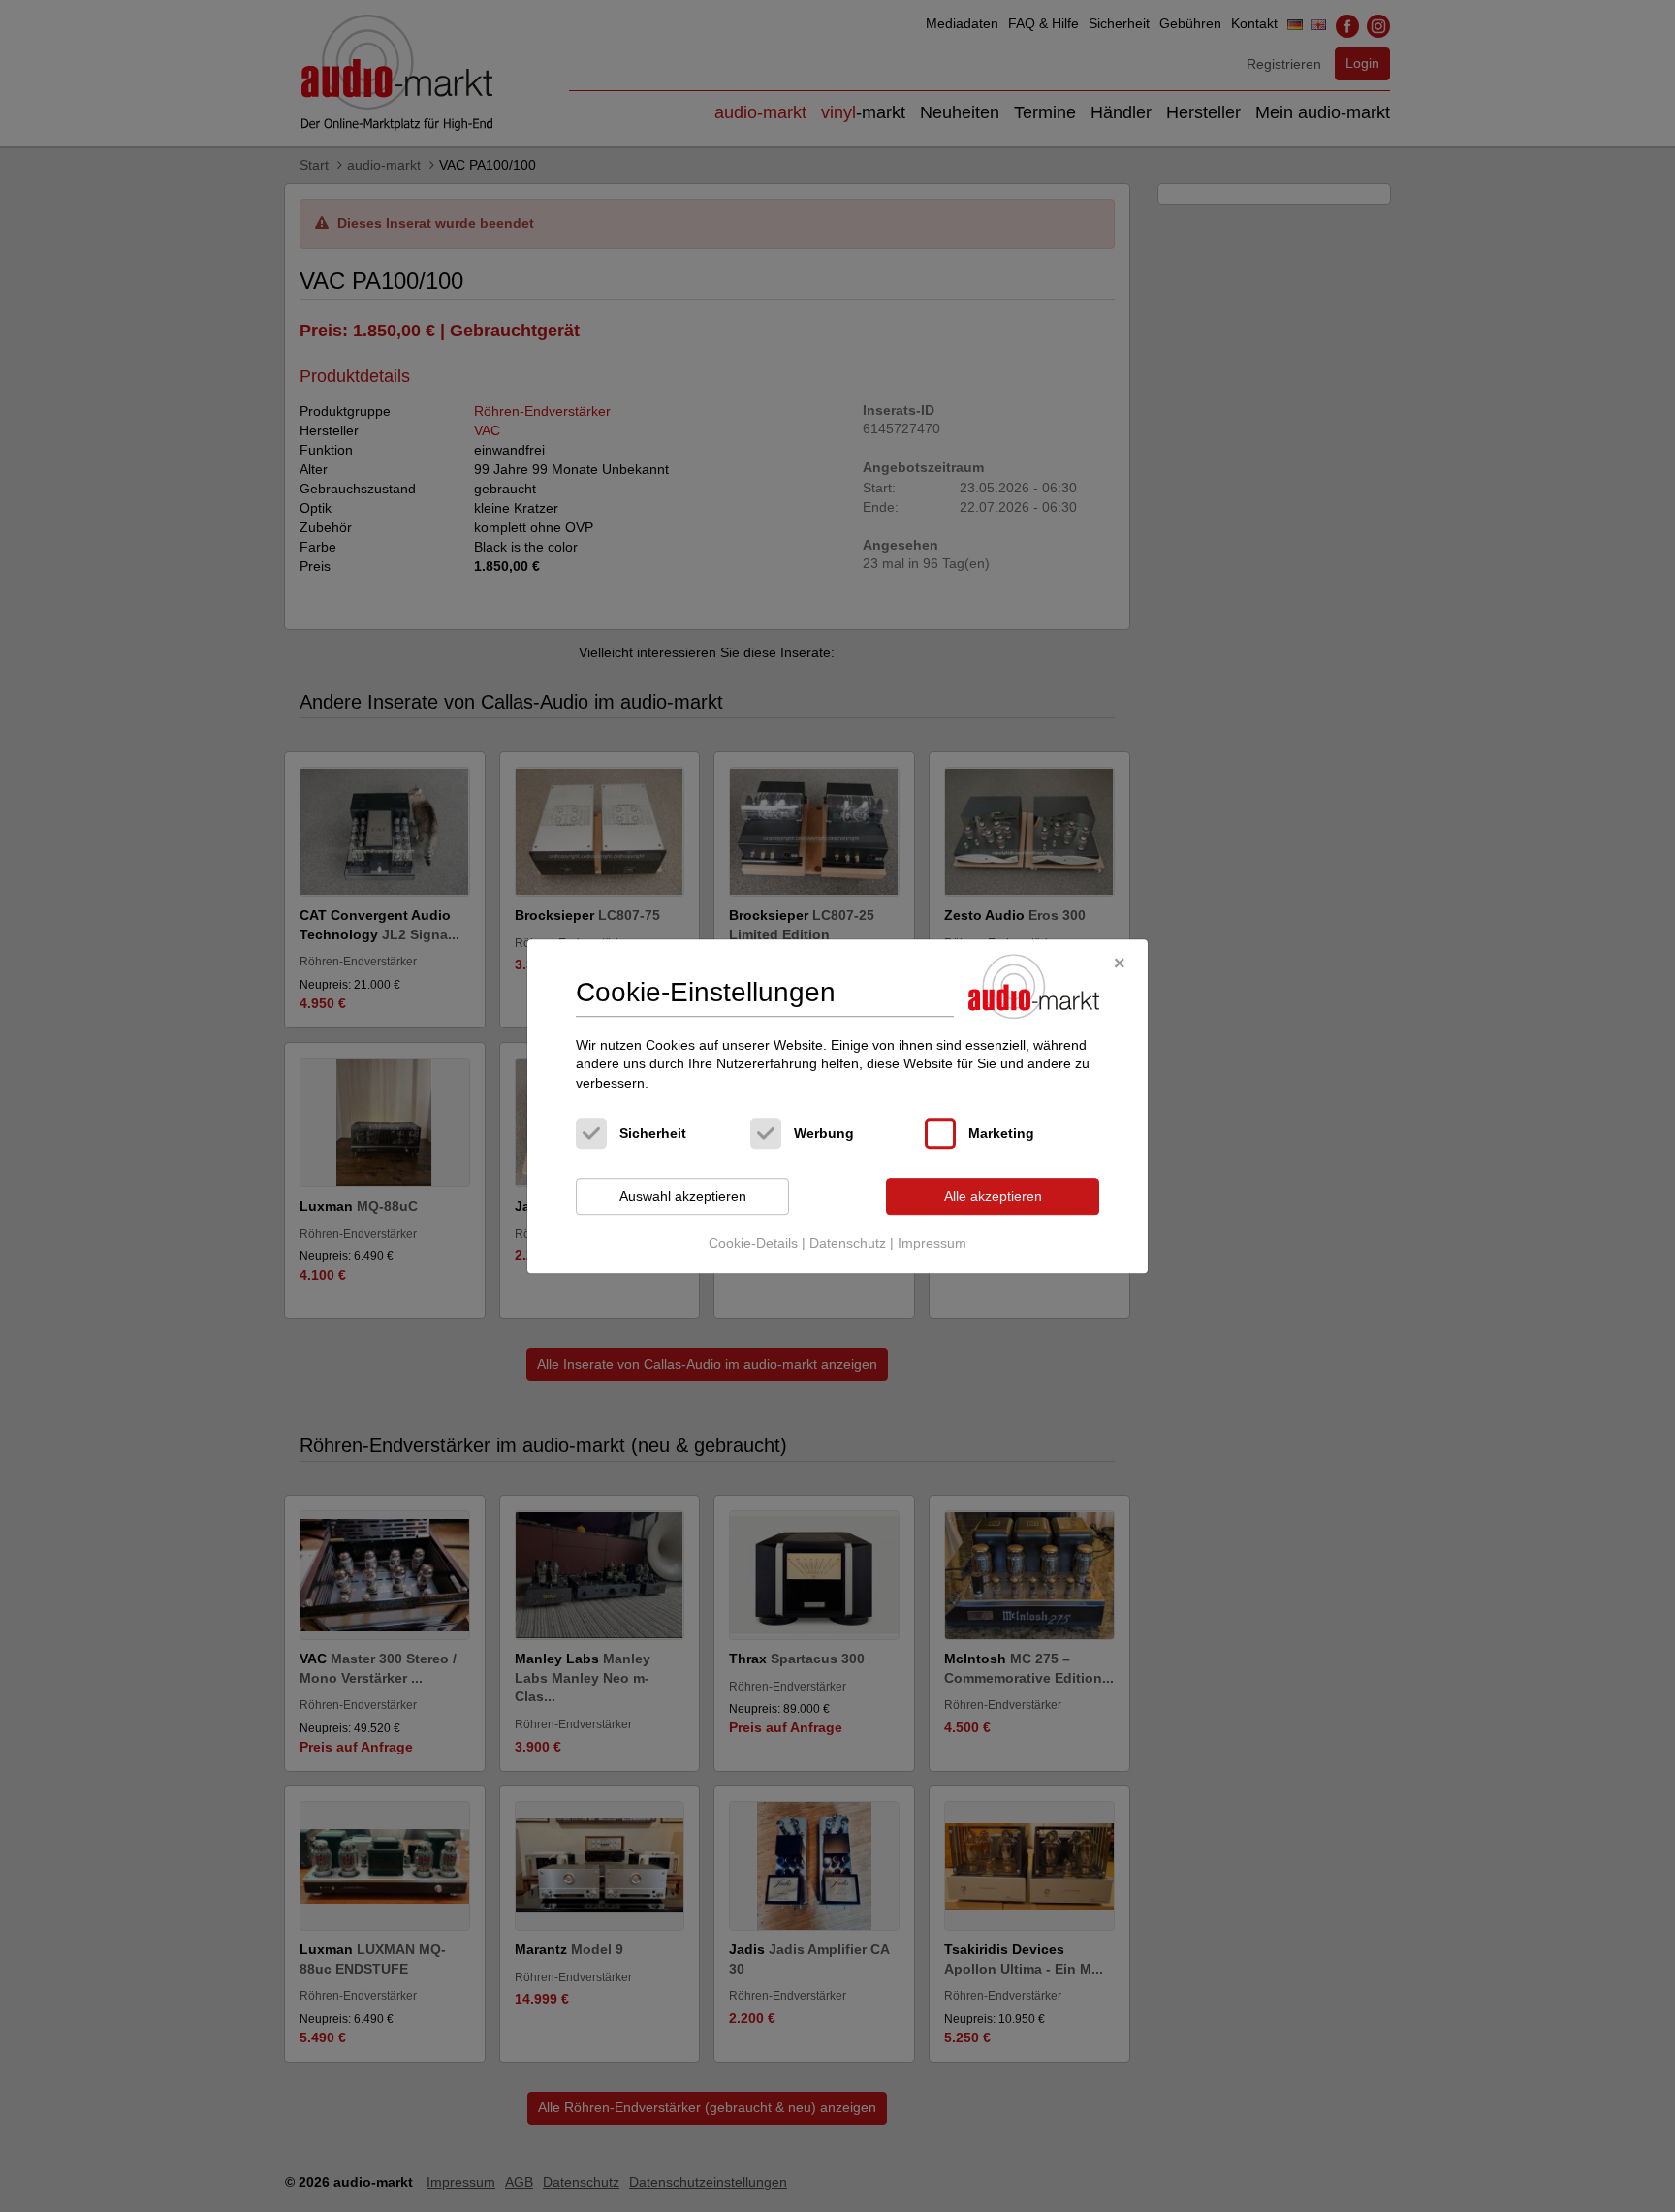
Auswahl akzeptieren (683, 1196)
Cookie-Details (753, 1243)
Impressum (932, 1243)
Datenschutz (848, 1243)
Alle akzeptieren (993, 1196)
